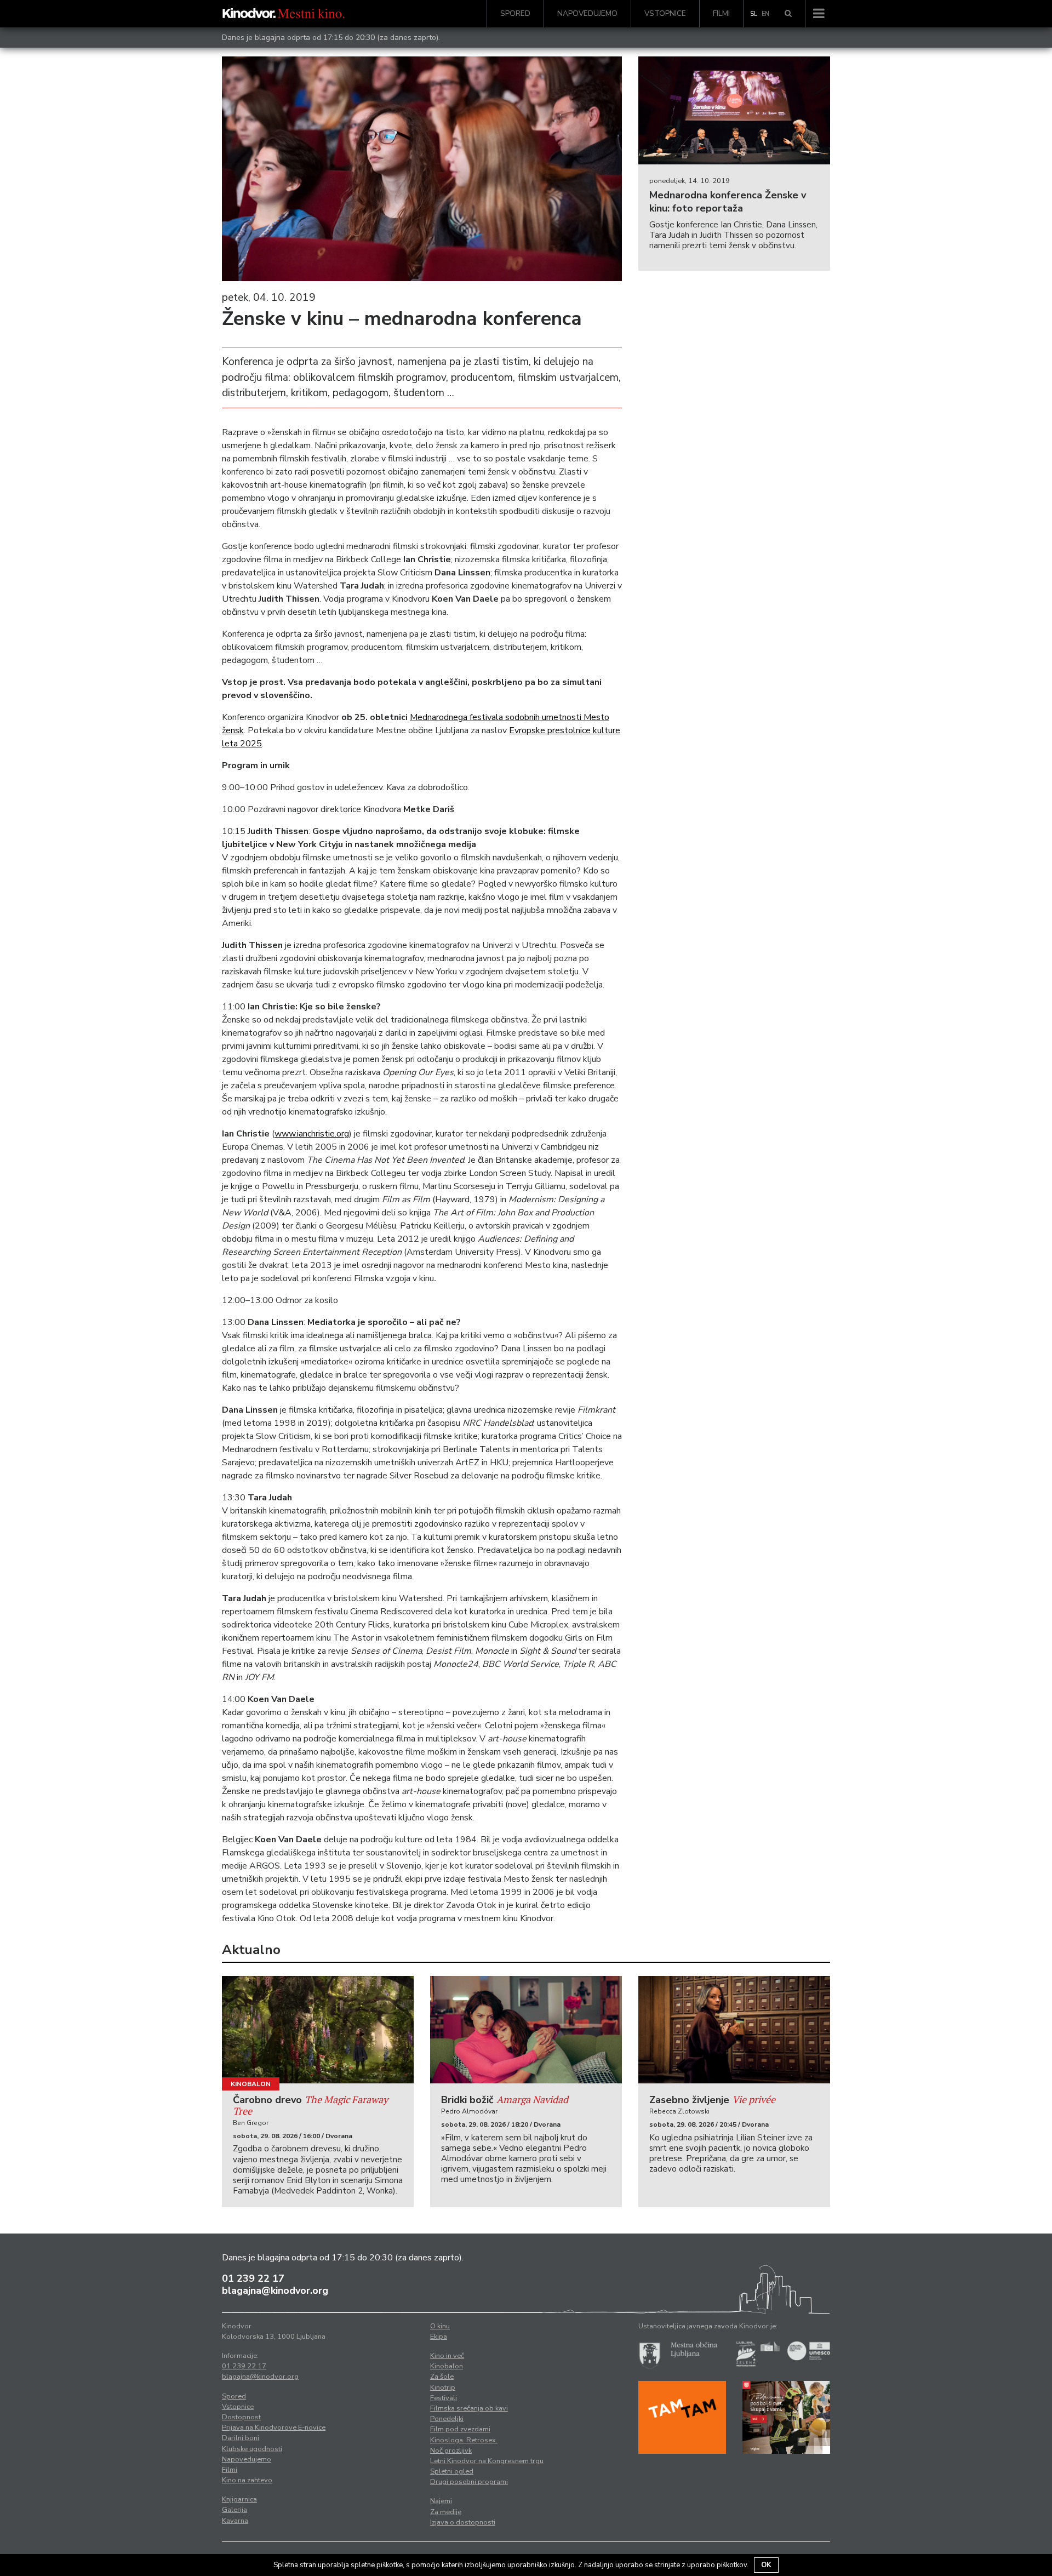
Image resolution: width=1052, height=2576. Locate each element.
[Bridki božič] (526, 2030)
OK (766, 2565)
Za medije (446, 2512)
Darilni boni (241, 2438)
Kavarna (235, 2521)
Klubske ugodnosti (252, 2449)
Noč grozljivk (451, 2451)
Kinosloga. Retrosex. (464, 2440)
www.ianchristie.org (312, 1134)
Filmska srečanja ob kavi (469, 2408)
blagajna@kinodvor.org (275, 2291)
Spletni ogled (452, 2471)
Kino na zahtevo (247, 2480)
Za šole (442, 2377)
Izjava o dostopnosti (463, 2522)
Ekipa (439, 2337)
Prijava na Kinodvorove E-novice (274, 2428)
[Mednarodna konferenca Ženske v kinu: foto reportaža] (734, 110)
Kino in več (447, 2356)
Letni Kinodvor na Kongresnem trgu (487, 2461)
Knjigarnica (239, 2499)
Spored (515, 13)
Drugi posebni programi (469, 2482)
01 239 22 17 (253, 2278)
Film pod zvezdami (460, 2429)
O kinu (440, 2326)
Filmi (721, 13)
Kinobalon (251, 2084)
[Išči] (788, 14)
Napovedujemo (587, 13)
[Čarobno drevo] (318, 2030)
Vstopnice (665, 13)
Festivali (444, 2398)
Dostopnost (241, 2417)
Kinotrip (443, 2387)
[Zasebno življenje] (734, 2030)
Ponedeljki (447, 2419)
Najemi (441, 2501)
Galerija (235, 2510)
